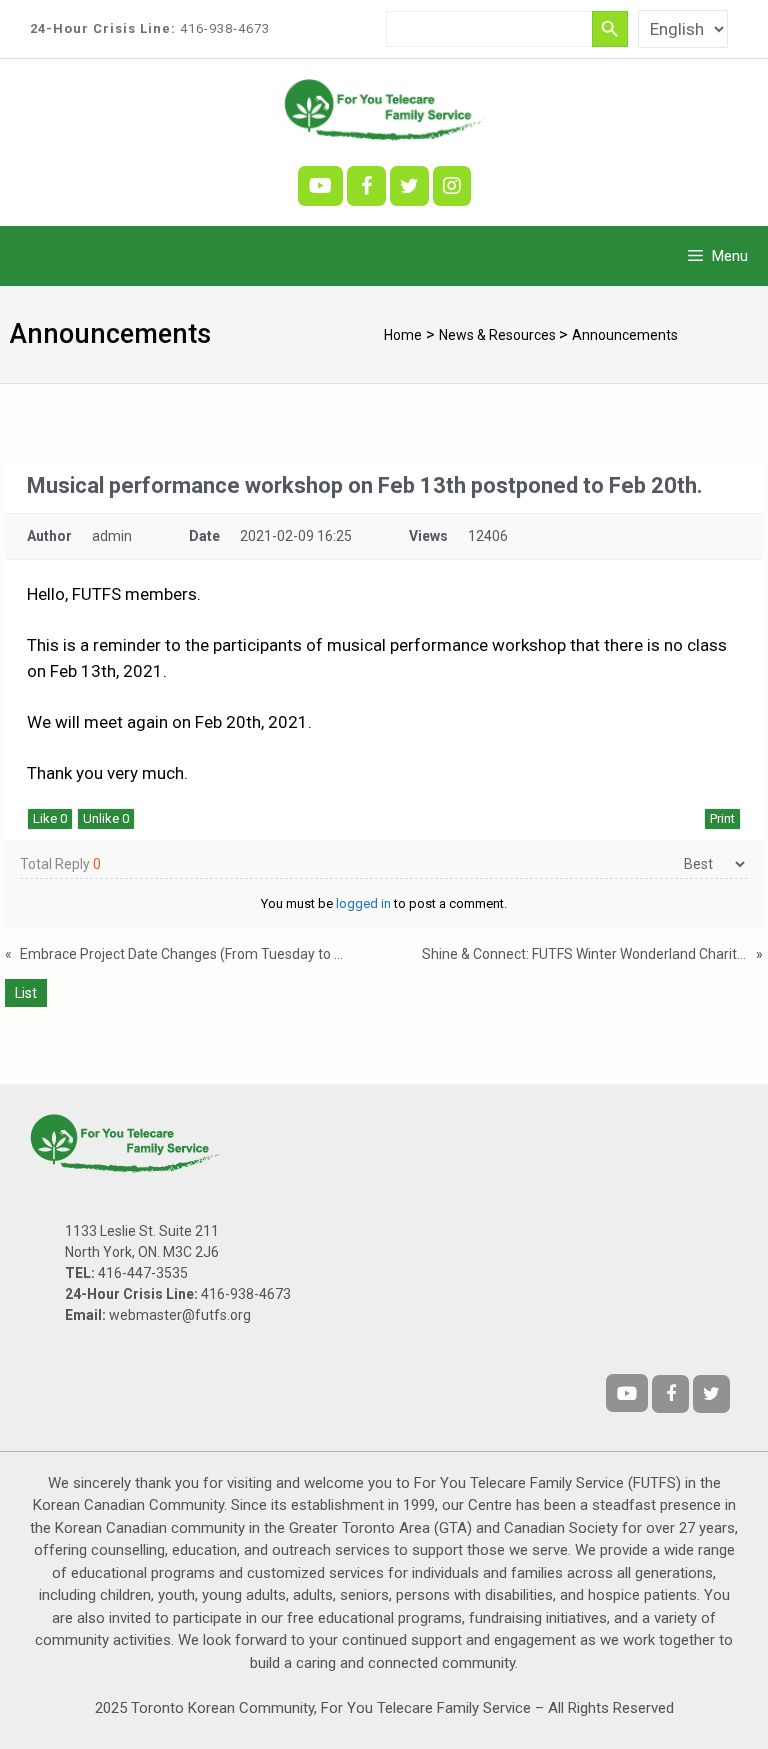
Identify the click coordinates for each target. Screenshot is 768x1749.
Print (722, 818)
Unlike (106, 818)
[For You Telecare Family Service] (384, 108)
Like (50, 818)
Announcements (625, 335)
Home (403, 335)
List (26, 993)
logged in (363, 903)
